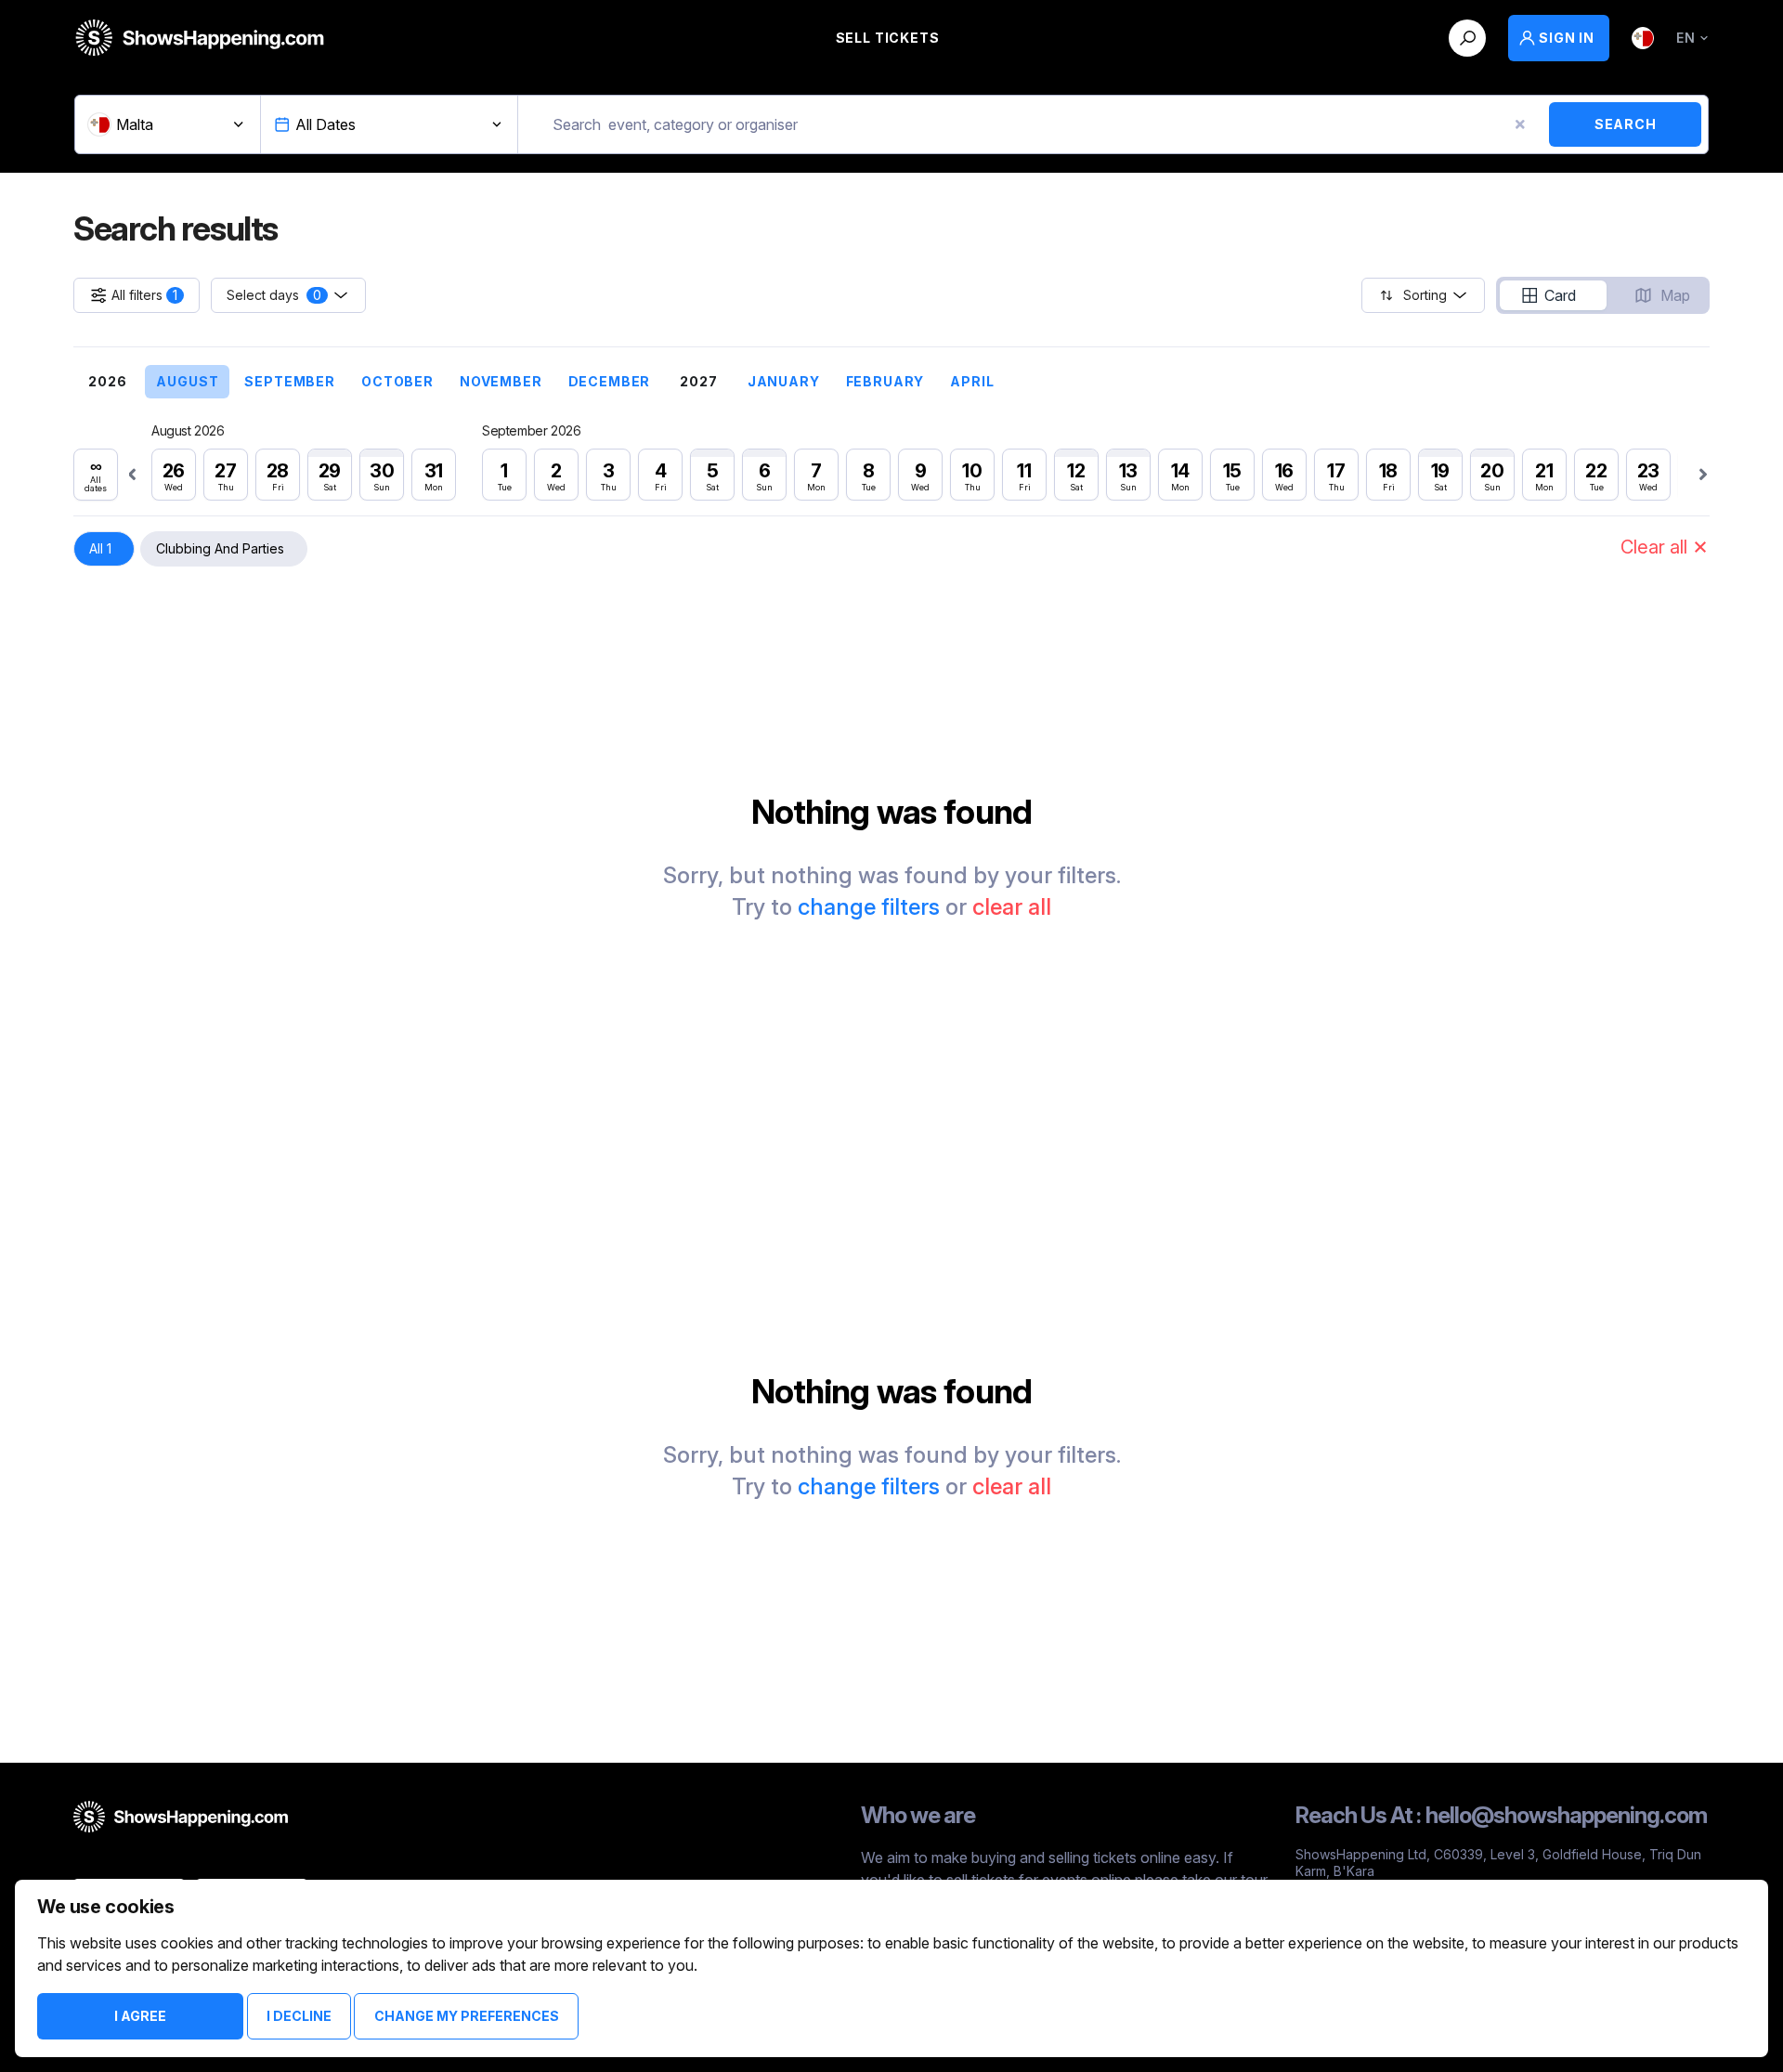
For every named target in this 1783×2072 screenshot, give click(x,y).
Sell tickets (888, 38)
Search (1626, 124)
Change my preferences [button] (467, 2016)
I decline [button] (299, 2016)
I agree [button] (140, 2016)
